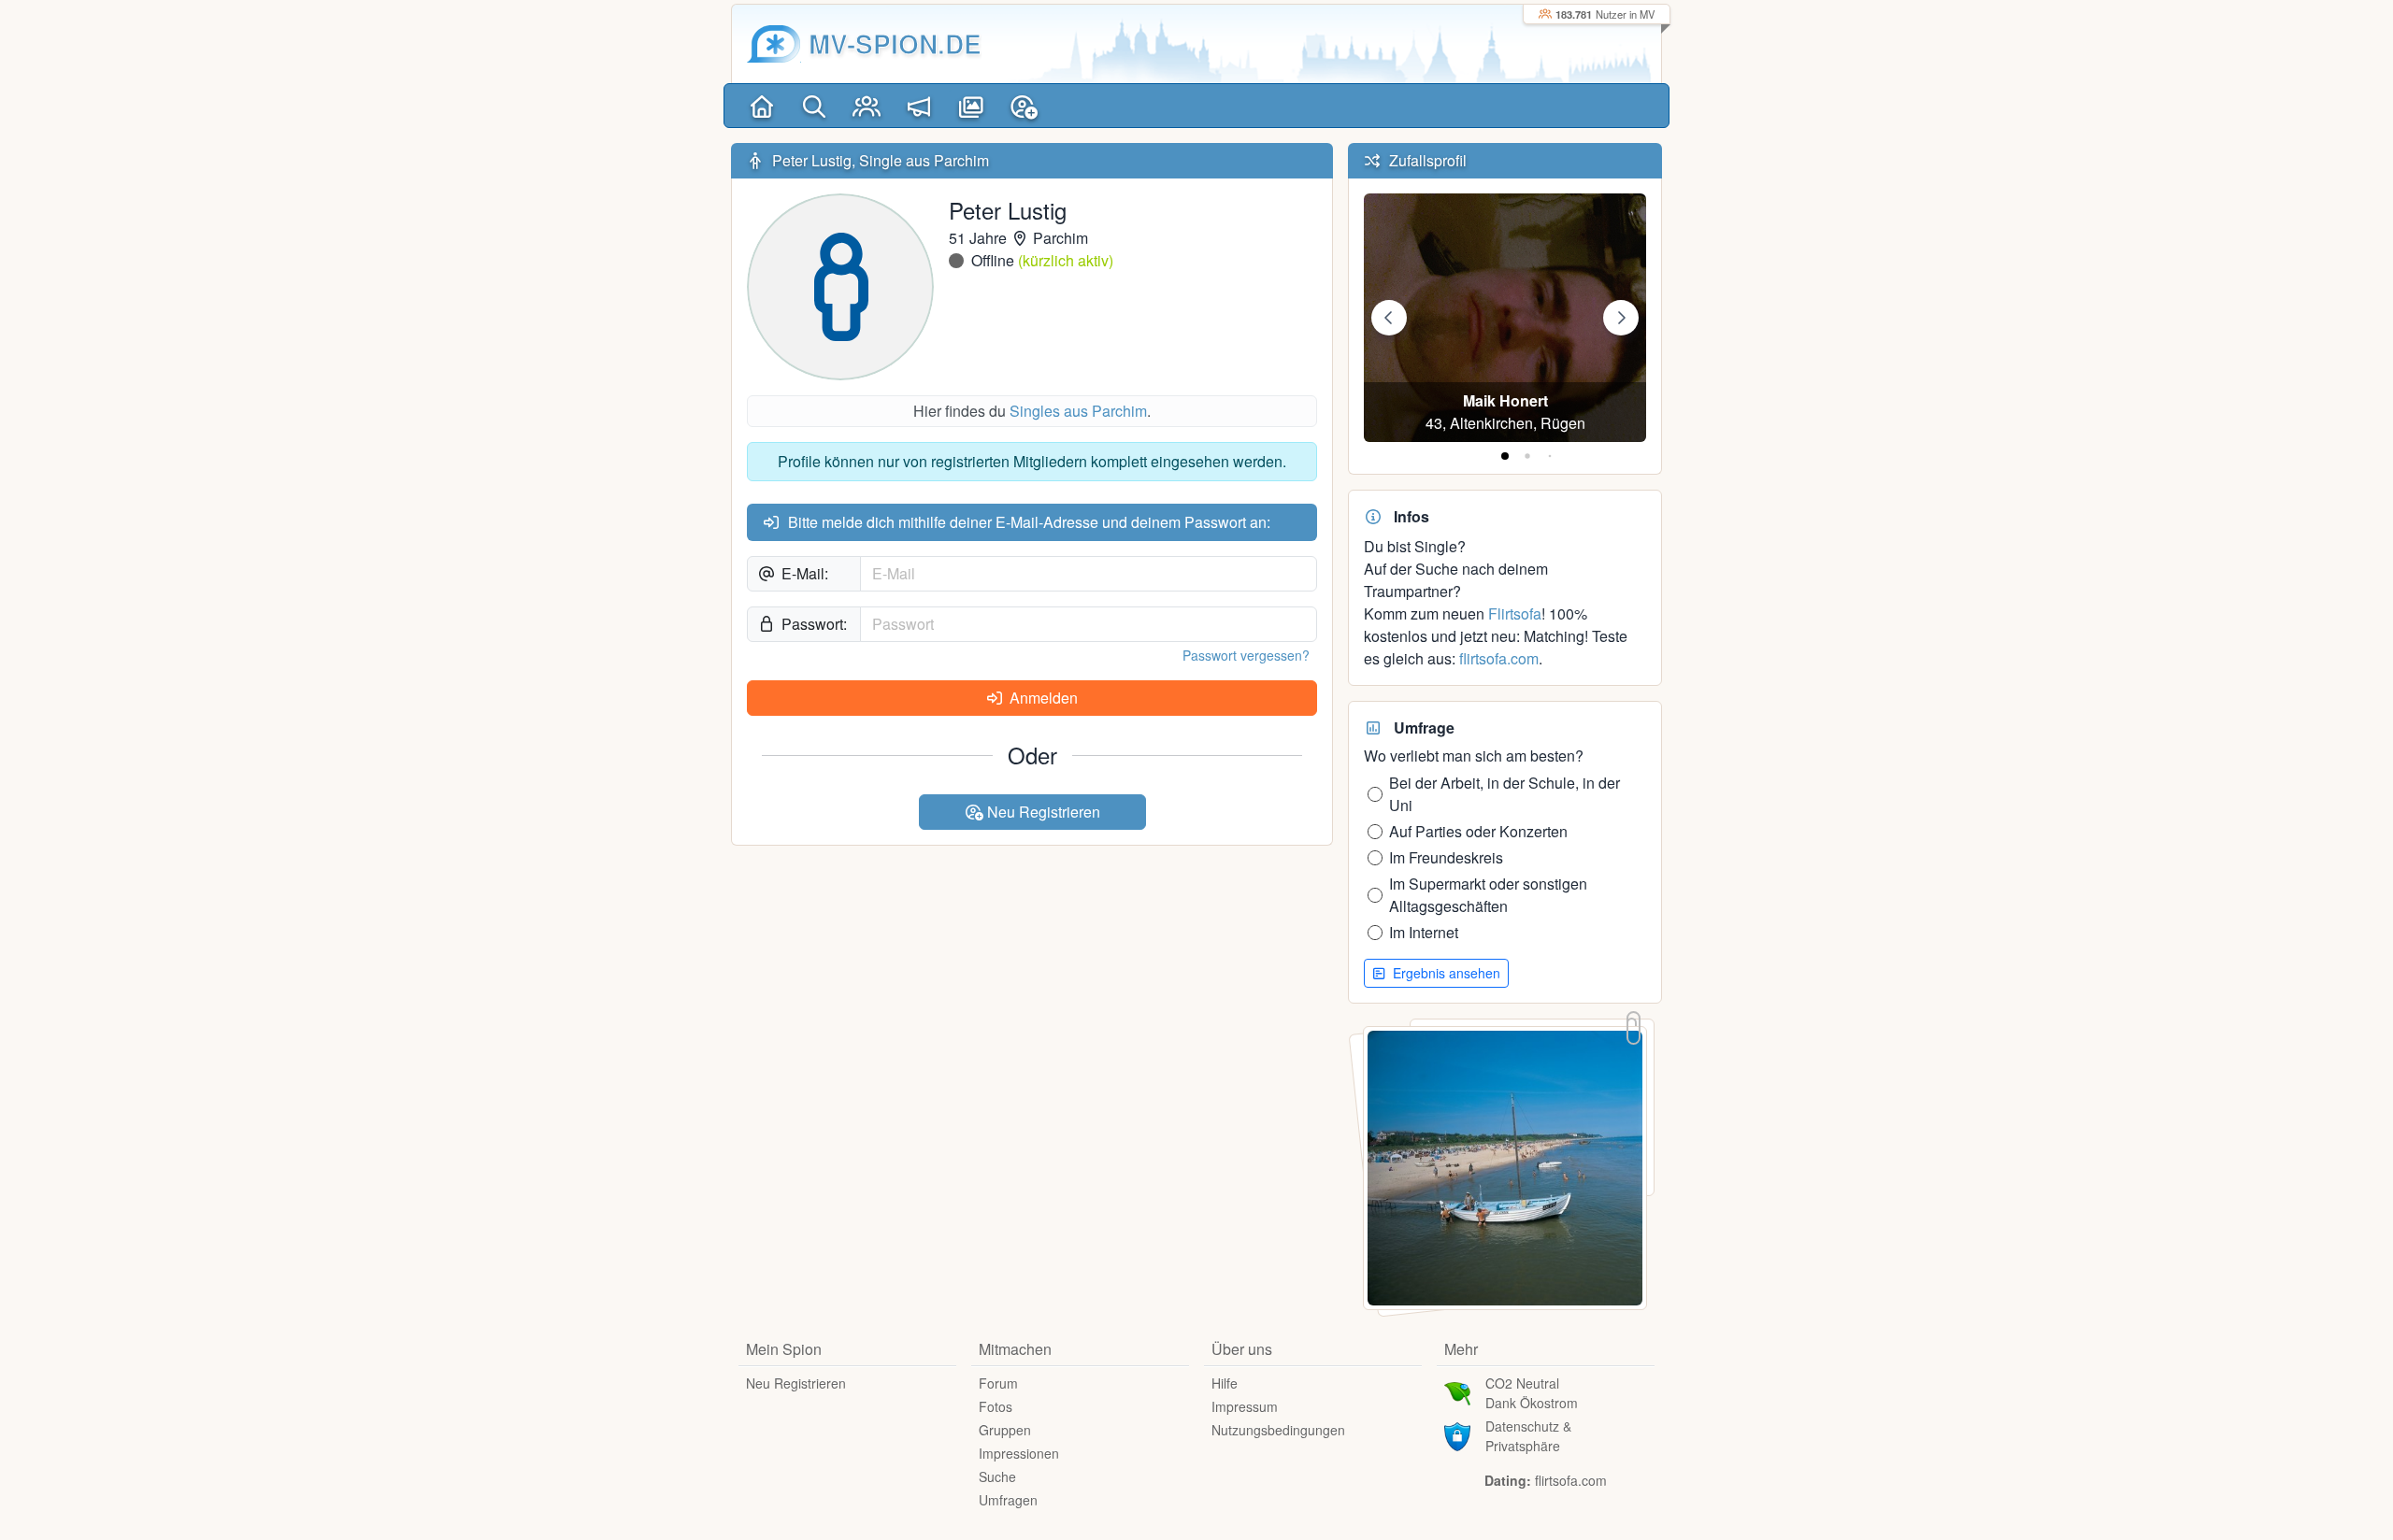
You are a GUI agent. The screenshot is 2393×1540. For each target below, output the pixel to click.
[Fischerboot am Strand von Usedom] (1505, 1166)
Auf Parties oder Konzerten (1478, 831)
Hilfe (1225, 1383)
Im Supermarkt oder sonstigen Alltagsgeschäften (1488, 895)
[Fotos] (971, 106)
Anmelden (1042, 698)
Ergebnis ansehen (1445, 973)
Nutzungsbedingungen (1278, 1430)
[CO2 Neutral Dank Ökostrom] (1457, 1391)
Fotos (996, 1406)
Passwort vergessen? (1246, 655)
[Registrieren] (1024, 106)
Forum (998, 1383)
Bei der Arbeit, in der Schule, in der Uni (1505, 794)
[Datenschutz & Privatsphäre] (1457, 1434)
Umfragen (1008, 1500)
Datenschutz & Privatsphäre (1528, 1436)
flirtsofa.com (1499, 658)
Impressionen (1019, 1453)
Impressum (1245, 1406)
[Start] (762, 106)
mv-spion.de (895, 43)
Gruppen (1005, 1430)
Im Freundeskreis (1446, 857)
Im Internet (1424, 932)
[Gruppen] (867, 106)
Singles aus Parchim (1078, 411)
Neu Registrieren (1042, 812)
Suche (997, 1476)
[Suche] (814, 106)
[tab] (1505, 456)
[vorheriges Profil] (1389, 318)
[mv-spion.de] (774, 44)
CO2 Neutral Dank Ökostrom (1532, 1393)
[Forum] (919, 106)
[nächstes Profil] (1621, 318)
